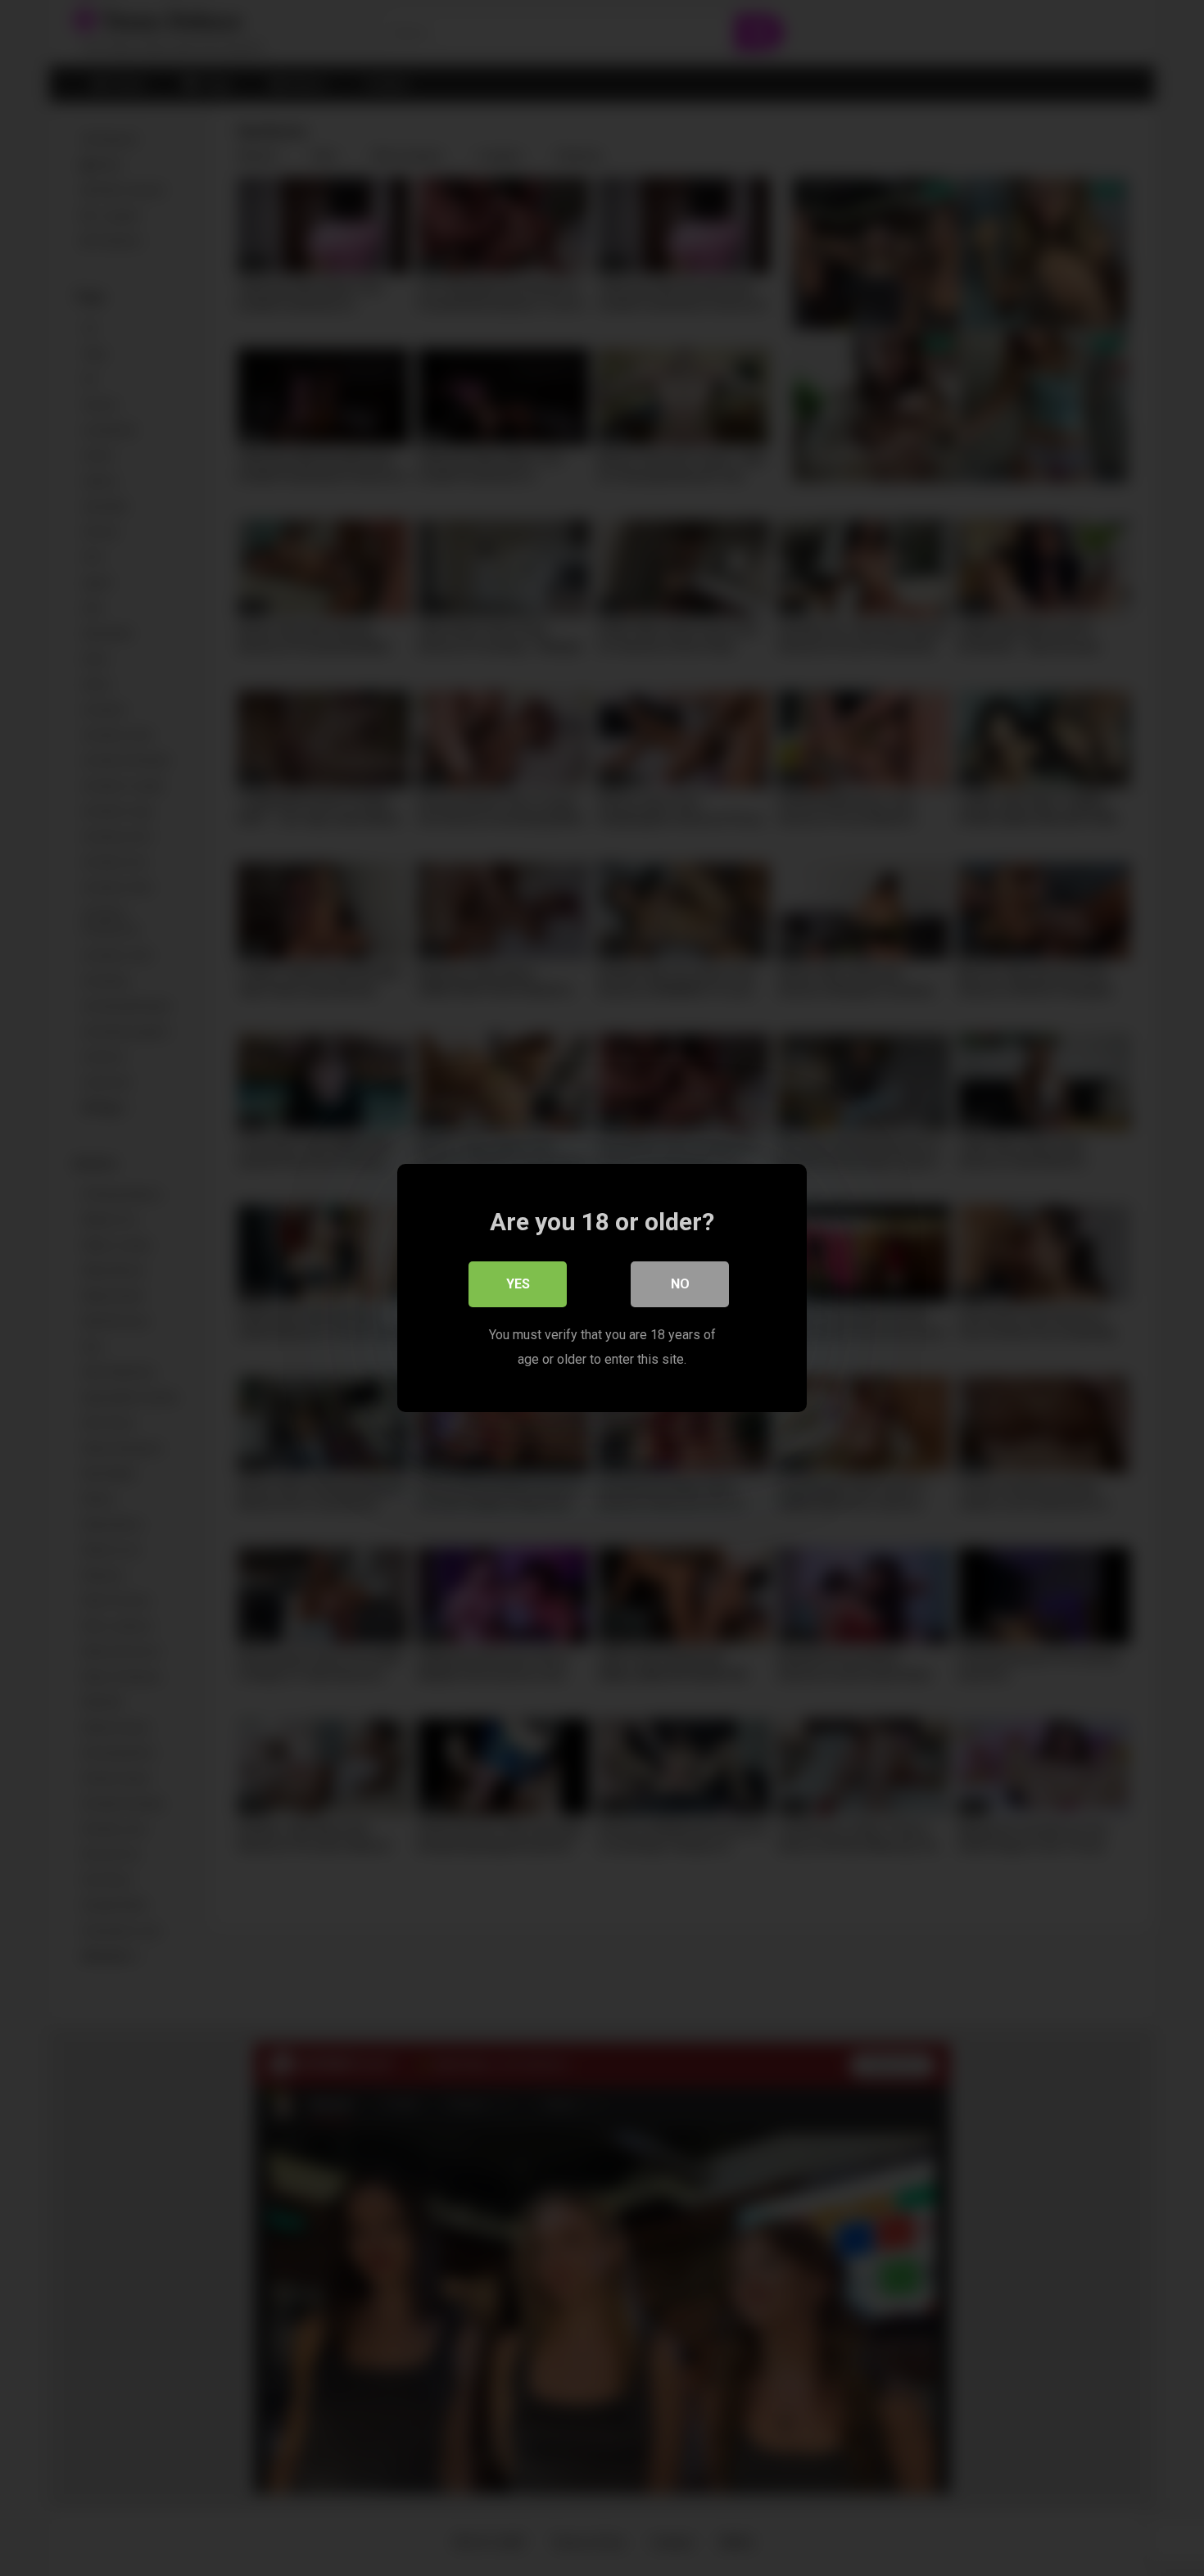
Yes (518, 1284)
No (680, 1284)
